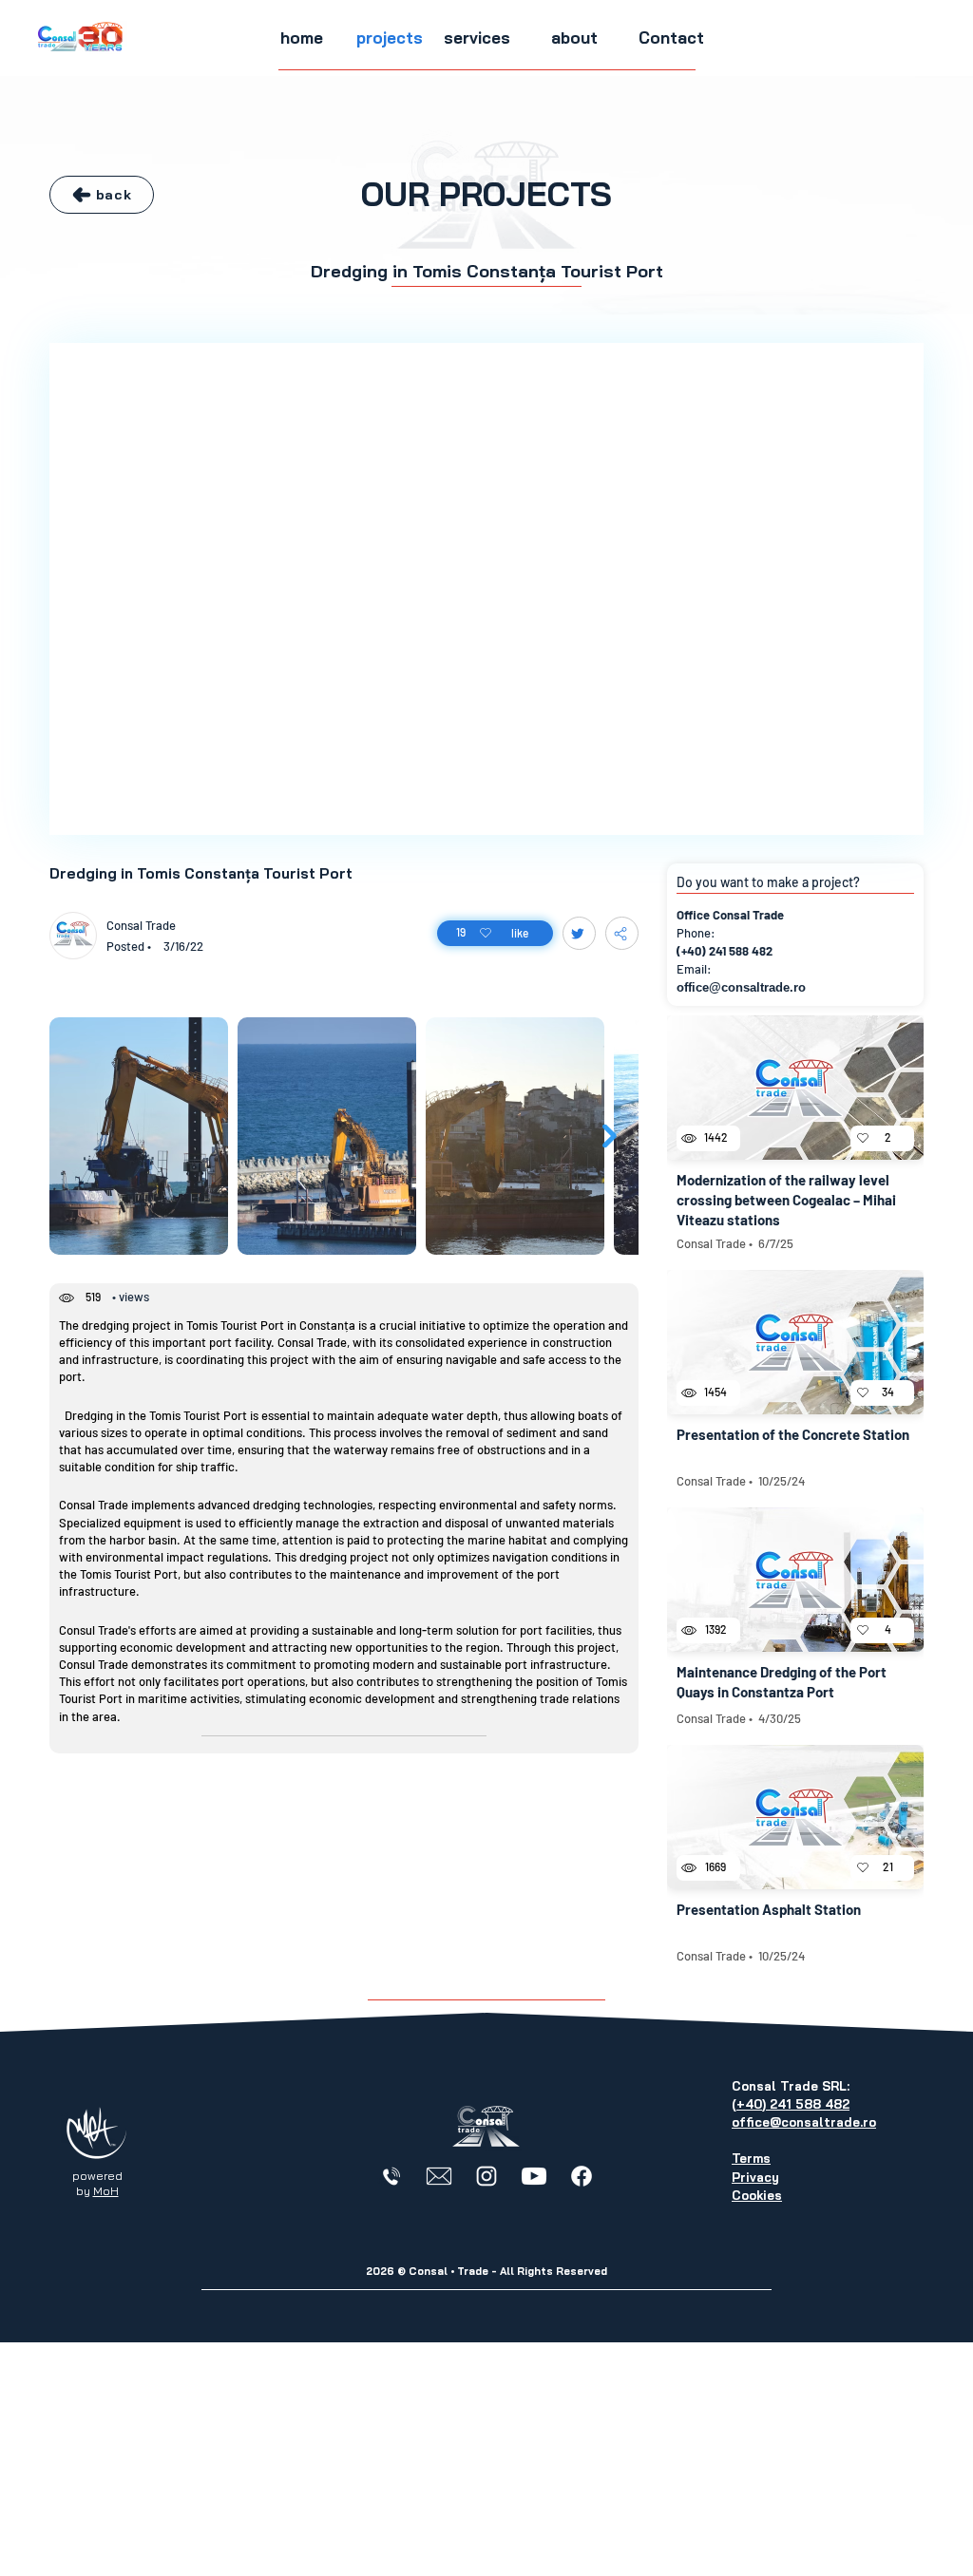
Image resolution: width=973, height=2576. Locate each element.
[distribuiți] (579, 933)
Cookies (757, 2195)
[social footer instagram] (486, 2176)
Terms (751, 2158)
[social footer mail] (439, 2176)
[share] (622, 933)
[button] (390, 38)
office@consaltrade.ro (741, 987)
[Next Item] (610, 1136)
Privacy (755, 2177)
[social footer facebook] (582, 2176)
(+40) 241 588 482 (725, 951)
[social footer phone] (391, 2176)
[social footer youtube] (534, 2176)
